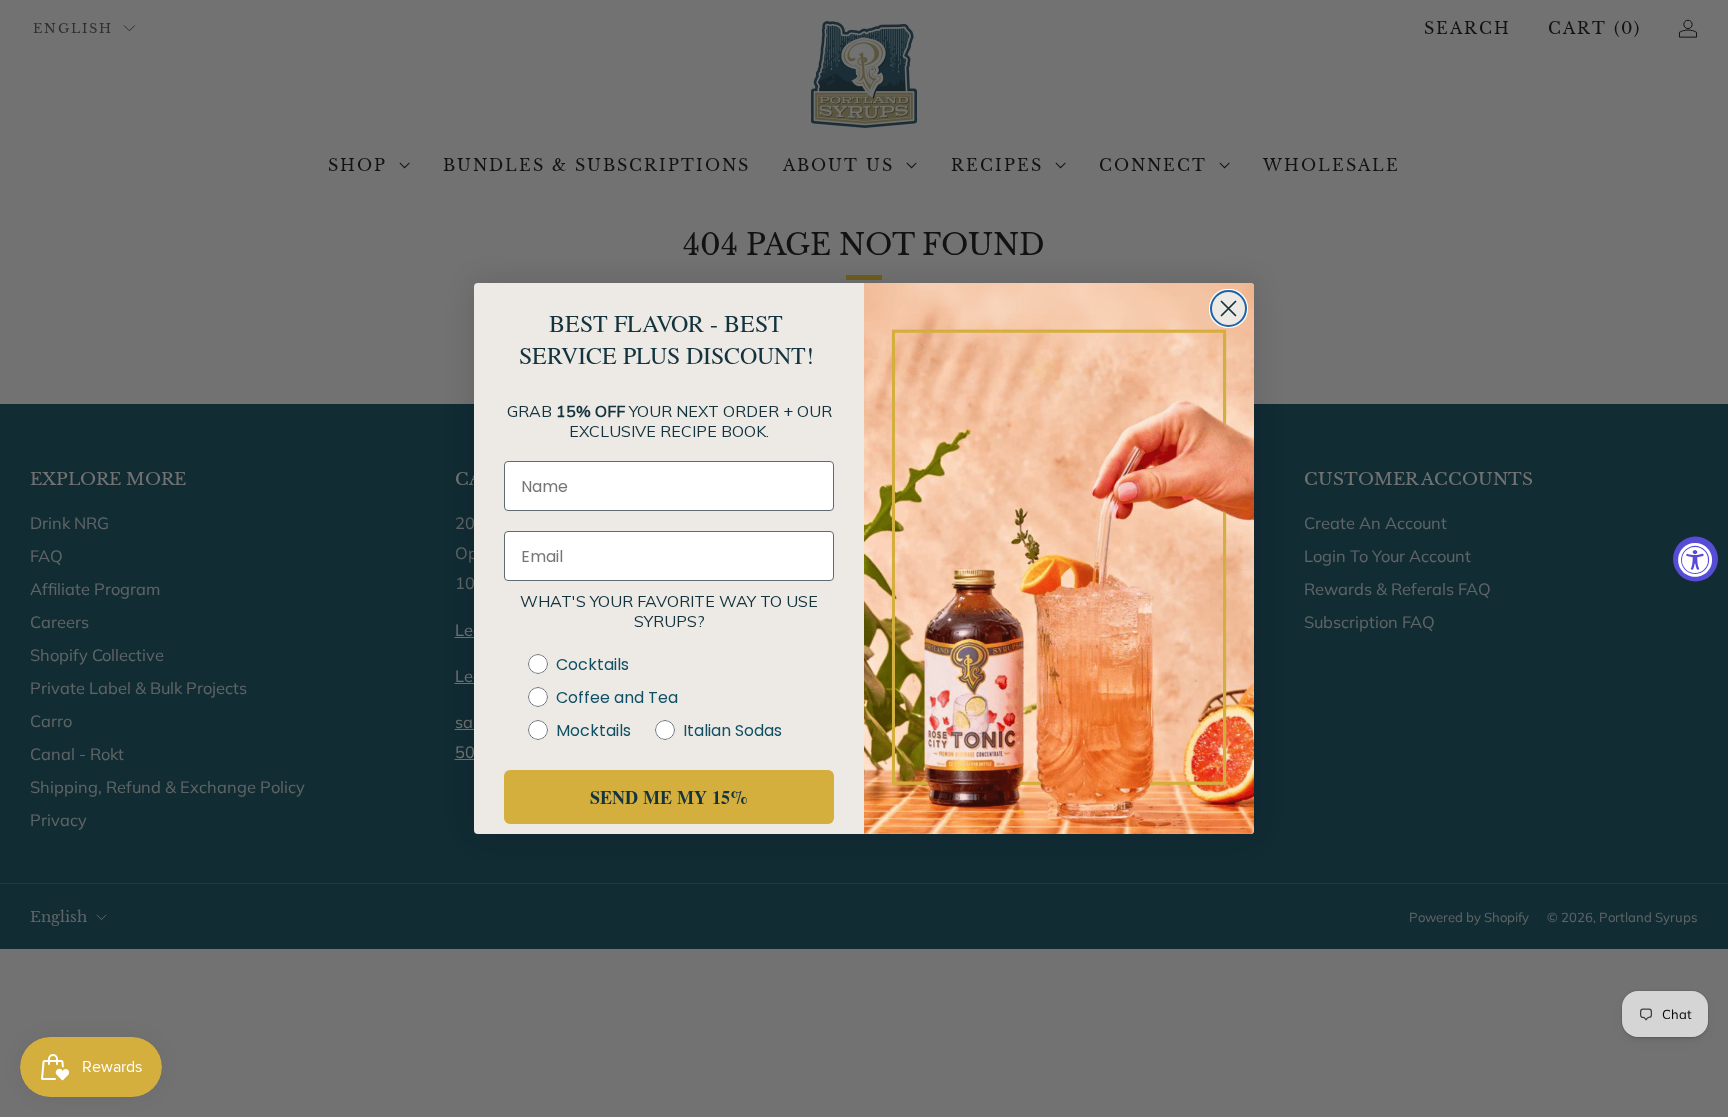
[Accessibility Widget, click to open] (1695, 558)
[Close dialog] (1228, 308)
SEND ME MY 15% (669, 797)
